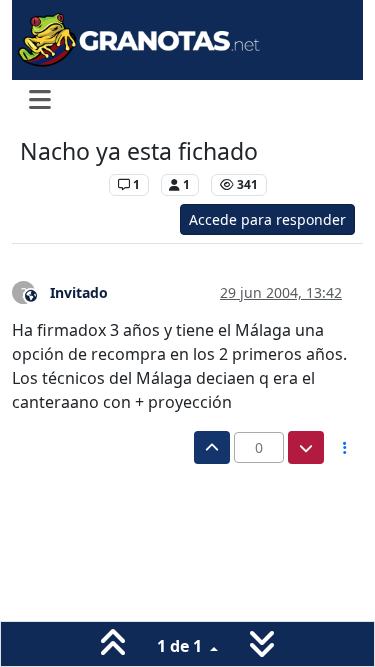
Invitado (79, 292)
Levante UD (59, 184)
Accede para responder (267, 219)
